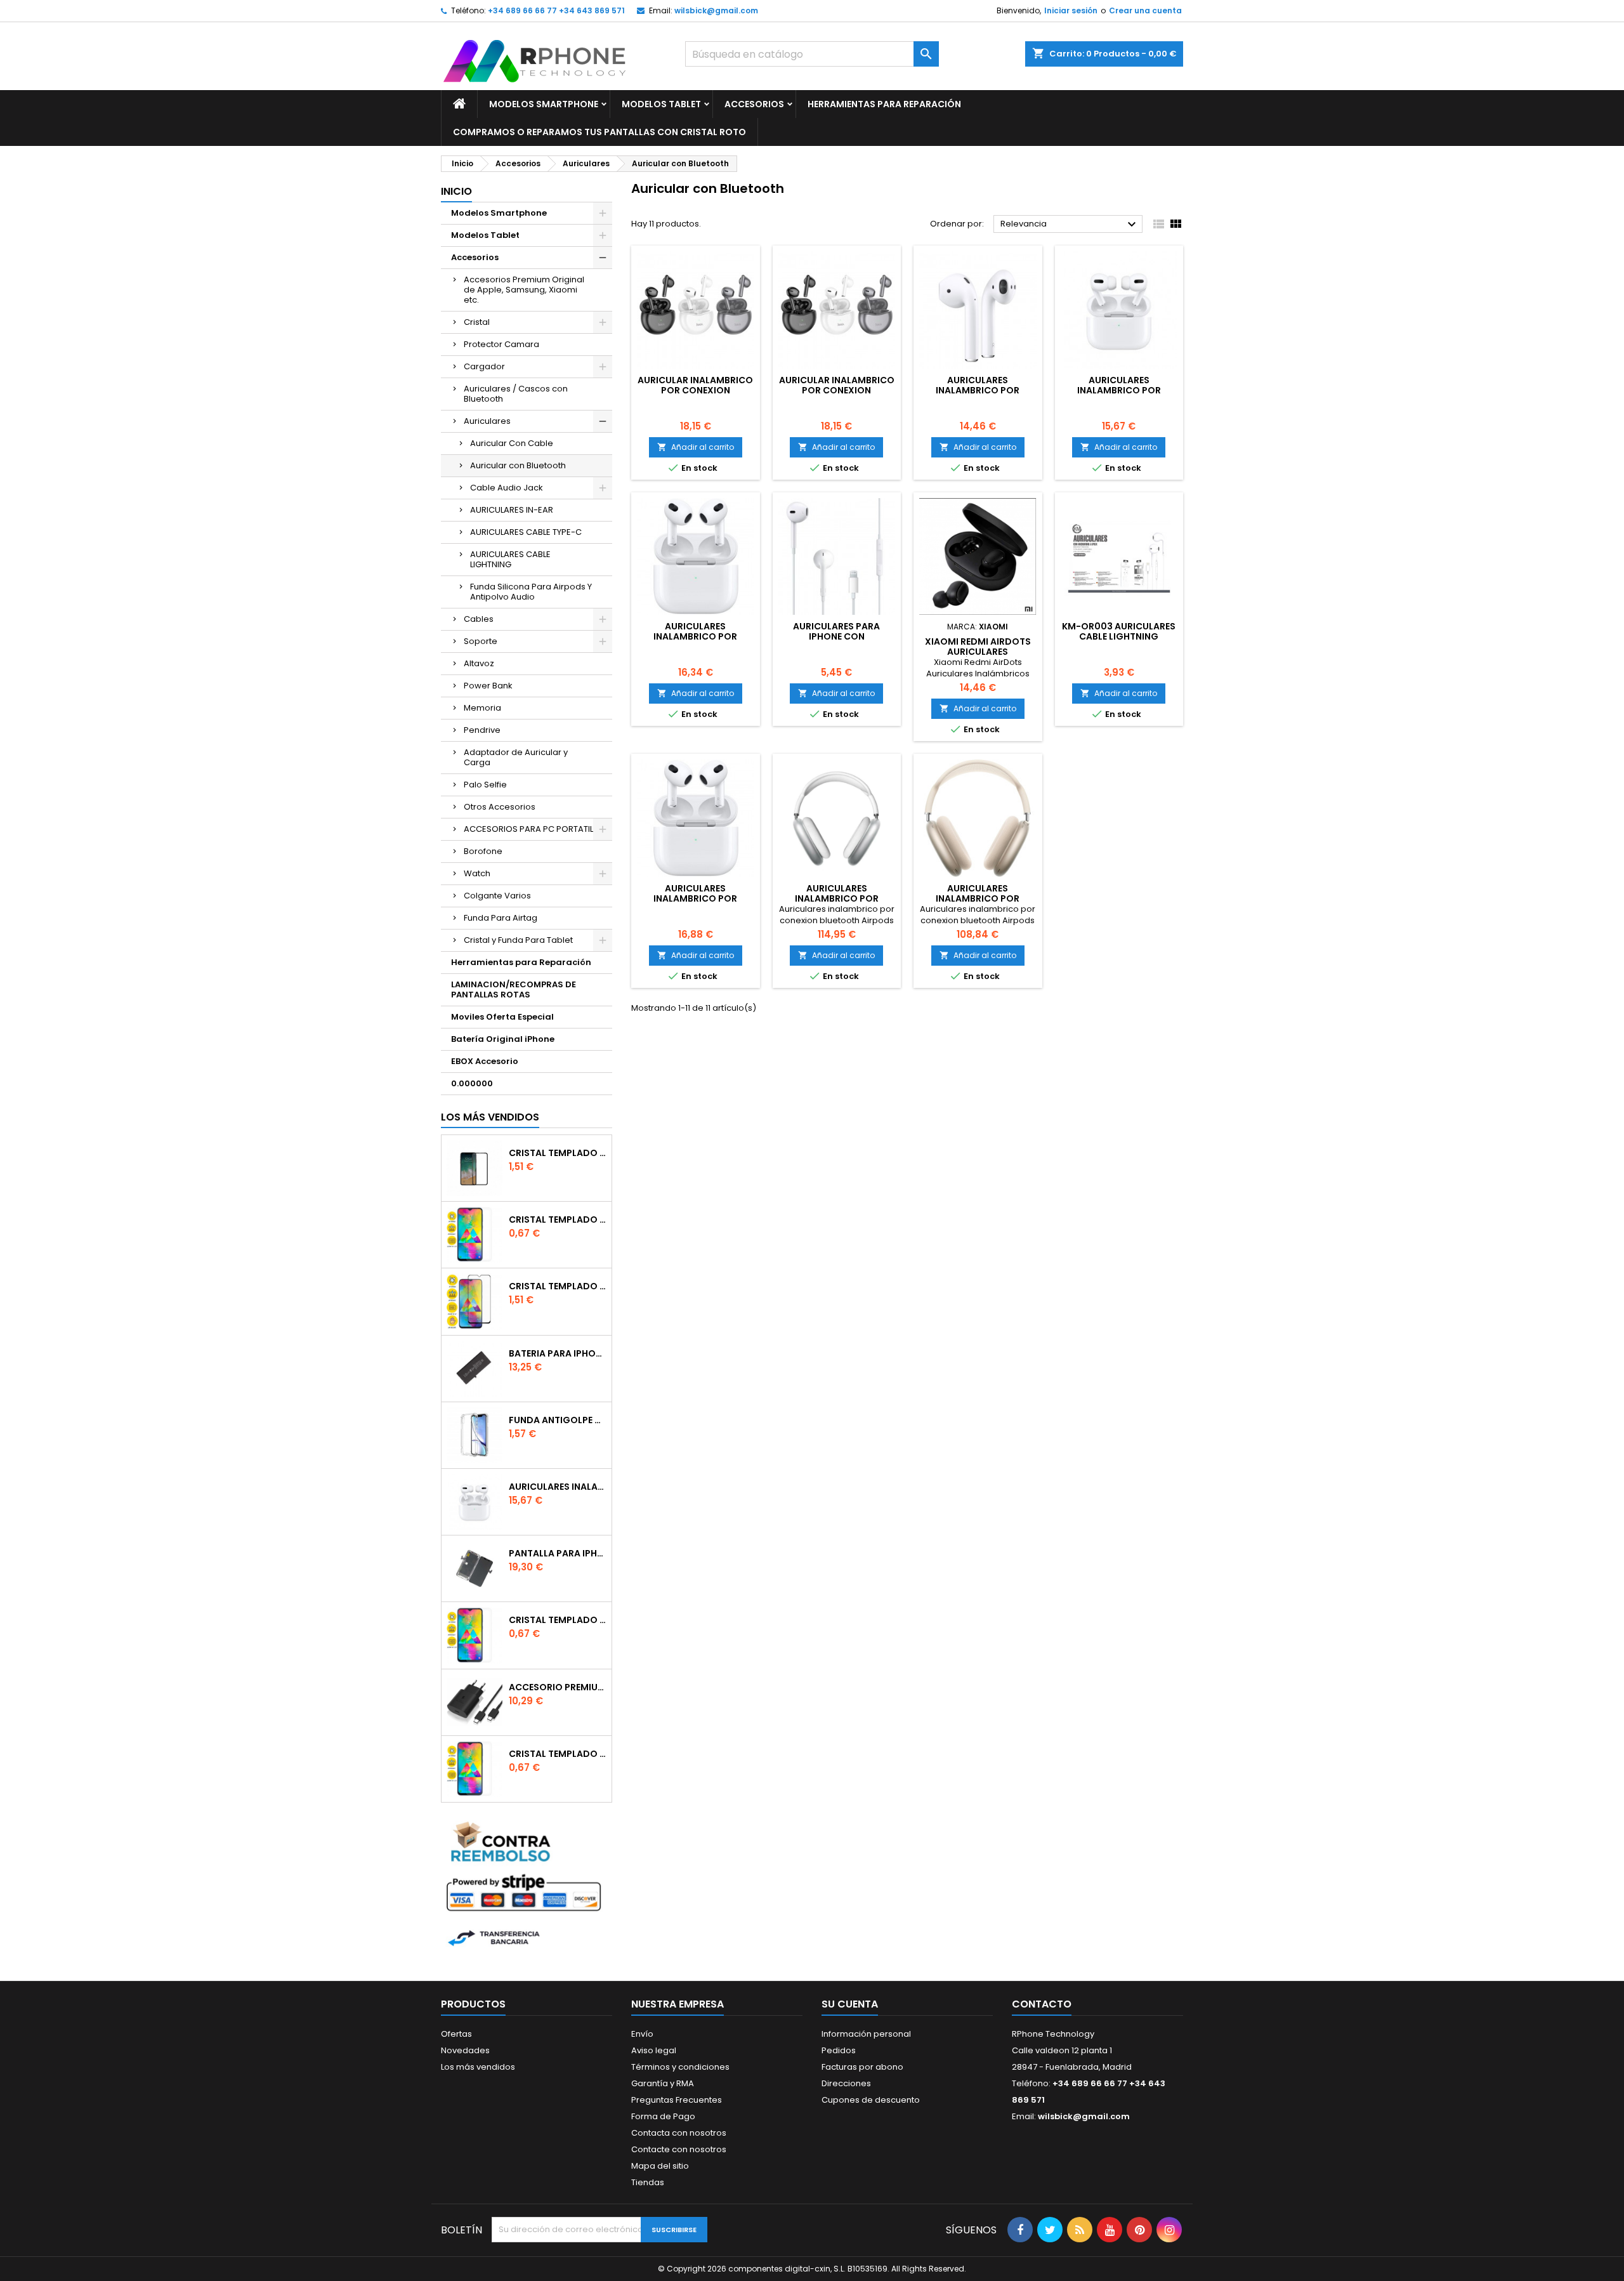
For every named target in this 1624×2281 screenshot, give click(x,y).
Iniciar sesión (1071, 10)
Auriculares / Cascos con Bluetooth (516, 394)
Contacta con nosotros (679, 2133)
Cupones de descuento (871, 2100)
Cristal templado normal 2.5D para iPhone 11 (558, 1754)
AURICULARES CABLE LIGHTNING (510, 559)
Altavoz (479, 663)
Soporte (481, 641)
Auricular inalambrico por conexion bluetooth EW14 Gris (837, 390)
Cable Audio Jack (507, 488)
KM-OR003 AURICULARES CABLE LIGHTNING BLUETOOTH (1119, 636)
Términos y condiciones (680, 2067)
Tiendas (648, 2182)
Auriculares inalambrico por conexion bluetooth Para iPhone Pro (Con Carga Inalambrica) (558, 1487)
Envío (642, 2034)
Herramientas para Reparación (884, 104)
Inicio (456, 191)
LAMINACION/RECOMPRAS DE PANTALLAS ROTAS (514, 989)
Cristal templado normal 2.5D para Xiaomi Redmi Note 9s (558, 1620)
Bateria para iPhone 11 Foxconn (558, 1353)
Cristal (477, 322)
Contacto (1042, 2004)
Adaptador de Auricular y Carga (516, 757)
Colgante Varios (497, 896)
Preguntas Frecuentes (677, 2100)
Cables (479, 619)
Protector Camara (501, 344)
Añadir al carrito (696, 447)
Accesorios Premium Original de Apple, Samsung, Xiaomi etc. (524, 290)
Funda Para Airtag (501, 918)
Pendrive (482, 730)
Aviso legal (654, 2050)
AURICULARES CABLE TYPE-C (526, 532)
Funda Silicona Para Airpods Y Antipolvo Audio (531, 592)
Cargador (484, 366)
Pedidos (839, 2050)
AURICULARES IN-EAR (512, 510)
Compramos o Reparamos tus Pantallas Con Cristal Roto (599, 132)
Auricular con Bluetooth (518, 465)
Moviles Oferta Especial (502, 1017)
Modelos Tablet (661, 104)
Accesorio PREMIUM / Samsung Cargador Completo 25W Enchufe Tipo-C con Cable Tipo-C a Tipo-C (558, 1687)
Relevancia (1070, 225)
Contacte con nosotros (679, 2149)
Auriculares (487, 421)
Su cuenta (850, 2004)
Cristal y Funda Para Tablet (518, 940)
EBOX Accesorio (485, 1061)
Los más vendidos (490, 1117)
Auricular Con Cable (512, 443)
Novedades (465, 2050)
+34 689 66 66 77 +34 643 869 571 (556, 10)
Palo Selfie (485, 785)
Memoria (482, 708)
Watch (477, 873)
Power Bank (488, 686)
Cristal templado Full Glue (558, 1153)
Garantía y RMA (663, 2083)
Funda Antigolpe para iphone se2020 (558, 1420)
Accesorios (754, 104)
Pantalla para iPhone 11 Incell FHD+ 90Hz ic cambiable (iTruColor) (558, 1553)
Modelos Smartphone (544, 104)
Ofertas (456, 2034)
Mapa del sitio (660, 2166)
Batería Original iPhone (503, 1039)
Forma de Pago (663, 2116)
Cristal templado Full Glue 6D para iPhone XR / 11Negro (558, 1286)
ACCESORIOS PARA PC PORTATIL (528, 829)
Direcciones (846, 2083)
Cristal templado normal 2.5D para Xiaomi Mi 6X (558, 1219)
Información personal (866, 2034)
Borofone (483, 851)
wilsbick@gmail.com (716, 10)
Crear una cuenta (1145, 10)
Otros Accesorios (500, 807)
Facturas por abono (862, 2067)
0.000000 (472, 1083)
